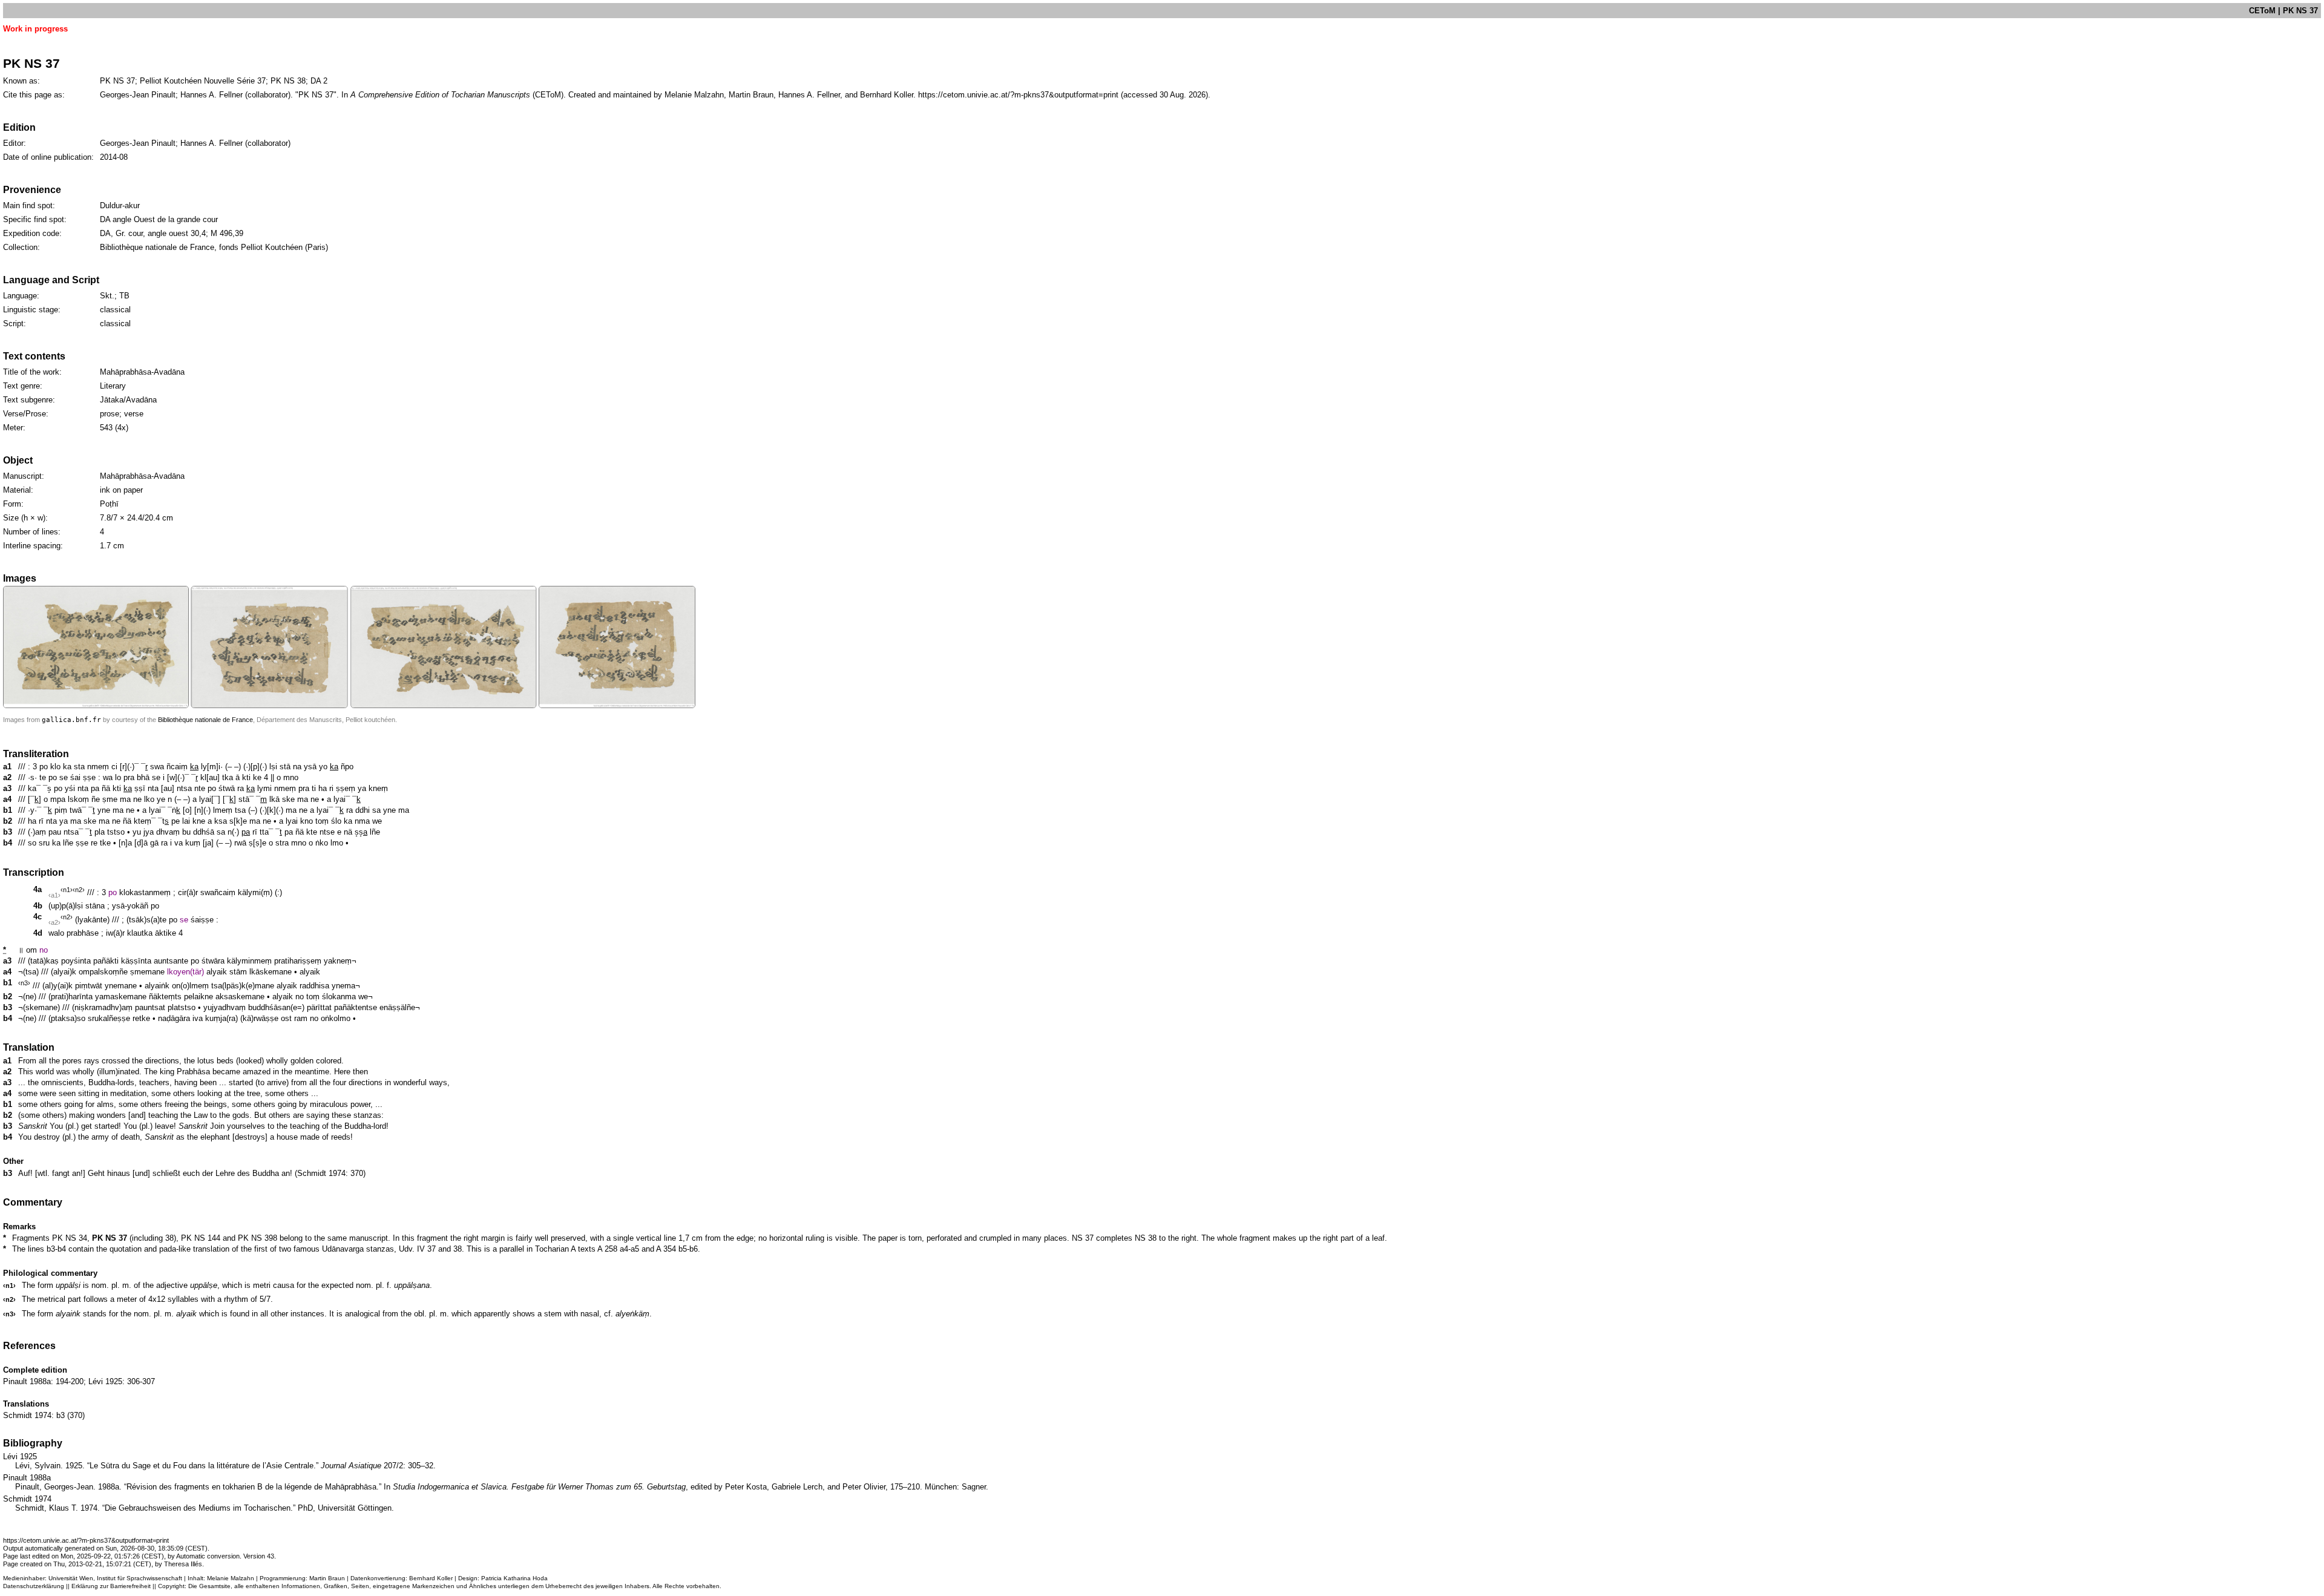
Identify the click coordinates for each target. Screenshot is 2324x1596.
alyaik (217, 972)
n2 (79, 890)
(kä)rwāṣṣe (259, 1018)
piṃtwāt (89, 986)
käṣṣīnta (136, 961)
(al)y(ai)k (57, 986)
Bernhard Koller (431, 1578)
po (113, 892)
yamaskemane (121, 997)
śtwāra (213, 961)
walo (56, 933)
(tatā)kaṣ (43, 961)
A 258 (607, 1249)
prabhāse (83, 933)
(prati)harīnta (71, 997)
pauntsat (150, 1007)
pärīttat (319, 1007)
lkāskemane (271, 972)
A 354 (666, 1249)
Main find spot (28, 205)
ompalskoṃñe (103, 972)
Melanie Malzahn (231, 1578)
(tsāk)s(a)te (146, 920)
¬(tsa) (28, 972)
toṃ (313, 997)
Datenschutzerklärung (34, 1586)
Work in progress (35, 29)
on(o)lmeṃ (190, 986)
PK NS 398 (258, 1238)
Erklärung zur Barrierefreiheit (111, 1586)
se (184, 920)
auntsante (171, 961)
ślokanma (339, 997)
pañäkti (106, 961)
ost (286, 1018)
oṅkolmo (336, 1018)
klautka (140, 933)
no (44, 950)
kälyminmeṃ (249, 961)
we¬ (366, 997)
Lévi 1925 (105, 1381)
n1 (67, 890)
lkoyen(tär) (185, 972)
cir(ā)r (188, 892)
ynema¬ (346, 986)
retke (141, 1018)
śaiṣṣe (202, 920)
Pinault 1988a (27, 1381)
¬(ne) (27, 997)
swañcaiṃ (218, 892)
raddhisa (314, 986)
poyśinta (76, 961)
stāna (95, 906)
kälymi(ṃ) (255, 892)
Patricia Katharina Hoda (514, 1578)
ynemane (121, 986)
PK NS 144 (201, 1238)
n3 (24, 983)
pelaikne (199, 997)
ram (301, 1018)
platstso (182, 1007)
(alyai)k (64, 972)
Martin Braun (327, 1578)
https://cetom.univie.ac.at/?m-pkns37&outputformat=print (1018, 95)
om (31, 950)
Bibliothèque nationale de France (205, 720)
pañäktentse (356, 1007)
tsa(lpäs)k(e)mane (243, 986)
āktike (166, 933)
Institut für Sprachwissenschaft (140, 1578)
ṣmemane (147, 972)
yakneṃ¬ (340, 961)
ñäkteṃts (165, 997)
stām (238, 972)
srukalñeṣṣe (109, 1018)
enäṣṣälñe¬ (400, 1007)
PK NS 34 (70, 1238)
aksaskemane (240, 997)
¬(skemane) (39, 1007)
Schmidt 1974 (321, 1173)
